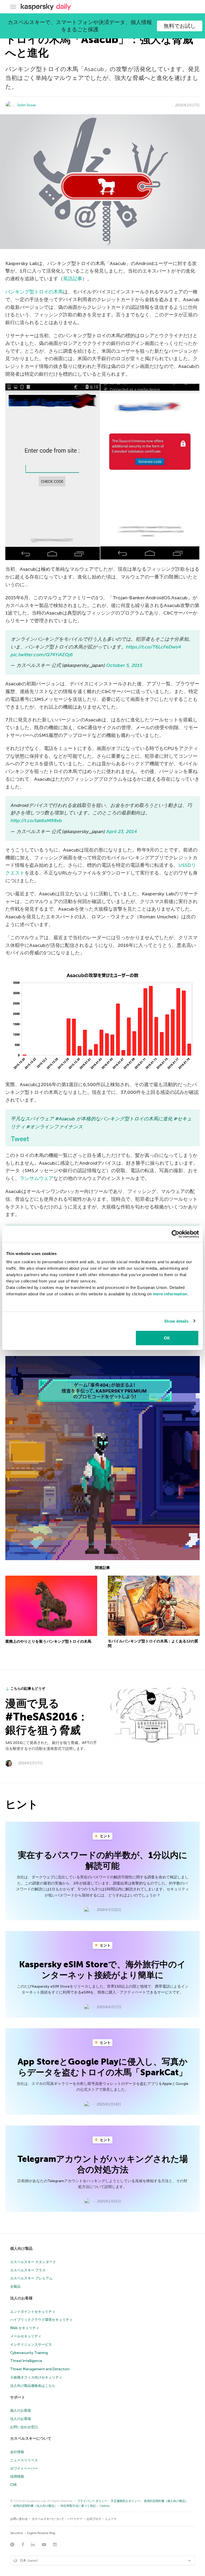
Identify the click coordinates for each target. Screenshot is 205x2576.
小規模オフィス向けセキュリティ (36, 2377)
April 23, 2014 (122, 832)
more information (170, 1294)
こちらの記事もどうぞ (28, 1689)
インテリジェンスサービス (31, 2344)
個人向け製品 (21, 2249)
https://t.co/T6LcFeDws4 (153, 647)
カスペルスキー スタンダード (33, 2262)
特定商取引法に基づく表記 (78, 2506)
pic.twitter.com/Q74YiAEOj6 (42, 655)
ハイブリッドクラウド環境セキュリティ (41, 2320)
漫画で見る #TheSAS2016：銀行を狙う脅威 (47, 1717)
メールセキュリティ (26, 2336)
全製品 (15, 2286)
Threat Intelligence (26, 2361)
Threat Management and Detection (40, 2369)
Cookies (105, 2506)
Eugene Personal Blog (41, 2533)
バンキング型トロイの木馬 (34, 292)
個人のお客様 (21, 2410)
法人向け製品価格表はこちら (33, 2386)
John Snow (26, 105)
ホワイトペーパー (24, 2468)
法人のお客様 (21, 2298)
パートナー (75, 2519)
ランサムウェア (37, 1178)
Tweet (20, 1139)
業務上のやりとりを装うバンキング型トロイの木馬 (48, 1641)
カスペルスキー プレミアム (31, 2278)
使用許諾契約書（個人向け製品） (166, 2501)
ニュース (111, 2519)
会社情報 (17, 2452)
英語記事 (73, 279)
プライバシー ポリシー (92, 2501)
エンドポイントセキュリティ (33, 2312)
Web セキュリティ (25, 2328)
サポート (18, 2397)
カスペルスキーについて (31, 2439)
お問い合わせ (19, 2519)
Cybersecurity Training (29, 2353)
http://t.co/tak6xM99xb (36, 821)
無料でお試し (180, 26)
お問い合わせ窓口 (24, 2427)
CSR (13, 2485)
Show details (176, 1321)
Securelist (17, 2533)
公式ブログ (94, 2519)
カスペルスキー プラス (28, 2270)
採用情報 (17, 2476)
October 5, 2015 (124, 665)
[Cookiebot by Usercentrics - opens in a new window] (176, 1234)
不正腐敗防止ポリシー (125, 2501)
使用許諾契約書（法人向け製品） (35, 2506)
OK (167, 1338)
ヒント (105, 1836)
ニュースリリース (24, 2460)
